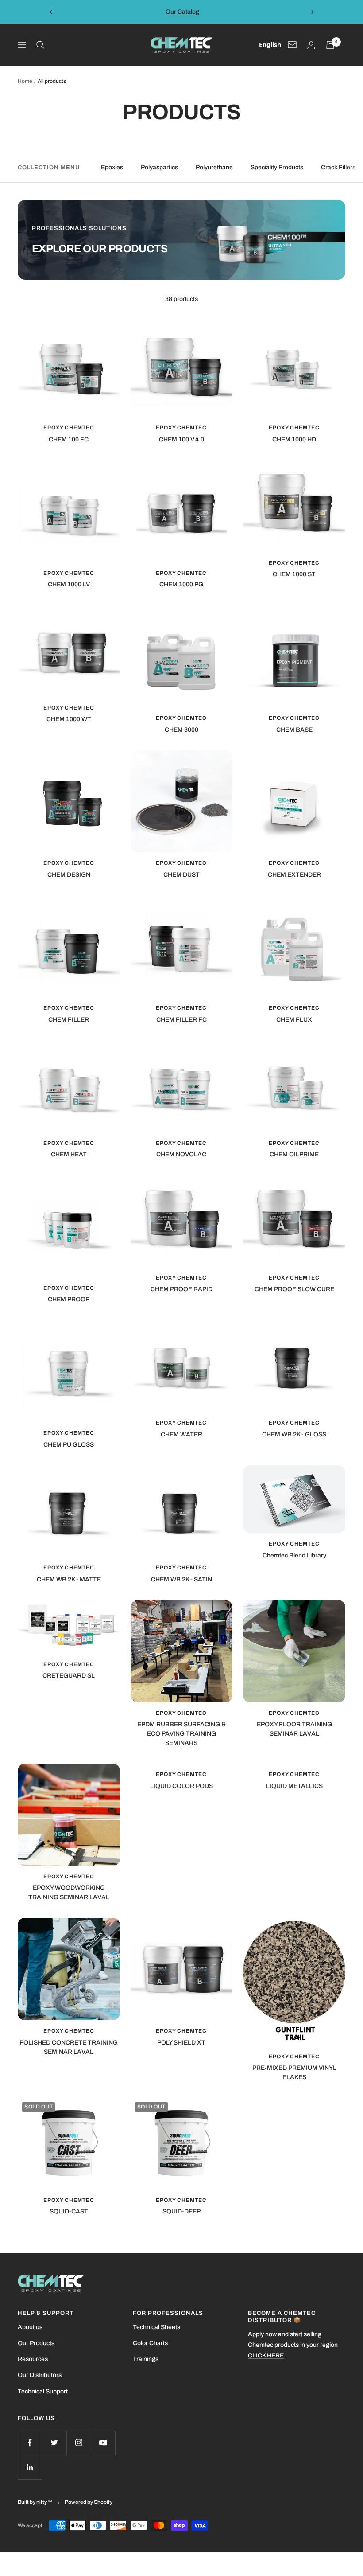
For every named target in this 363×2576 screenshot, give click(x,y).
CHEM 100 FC (69, 439)
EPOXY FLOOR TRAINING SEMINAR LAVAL (294, 1729)
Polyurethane (214, 167)
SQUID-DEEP (181, 2211)
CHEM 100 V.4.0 (181, 439)
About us (30, 2327)
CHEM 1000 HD (294, 439)
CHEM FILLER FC (181, 1020)
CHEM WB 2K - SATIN (181, 1579)
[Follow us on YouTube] (103, 2443)
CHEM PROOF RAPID (181, 1289)
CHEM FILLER (69, 1020)
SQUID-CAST (69, 2211)
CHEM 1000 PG (181, 584)
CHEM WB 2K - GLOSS (294, 1434)
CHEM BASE (294, 730)
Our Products (36, 2343)
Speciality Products (277, 167)
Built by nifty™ (35, 2502)
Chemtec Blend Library (294, 1555)
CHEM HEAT (69, 1154)
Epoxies (112, 167)
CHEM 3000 (181, 730)
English (270, 45)
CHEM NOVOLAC (181, 1154)
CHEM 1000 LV (69, 584)
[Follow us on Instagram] (79, 2443)
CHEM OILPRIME (294, 1154)
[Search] (40, 45)
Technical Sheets (156, 2327)
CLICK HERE (266, 2355)
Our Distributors (40, 2375)
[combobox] (270, 45)
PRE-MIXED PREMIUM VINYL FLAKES (294, 2073)
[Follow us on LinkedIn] (30, 2467)
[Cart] (330, 45)
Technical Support (43, 2391)
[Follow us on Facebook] (30, 2443)
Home (25, 81)
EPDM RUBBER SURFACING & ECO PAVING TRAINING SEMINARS (181, 1734)
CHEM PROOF (69, 1299)
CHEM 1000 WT (69, 719)
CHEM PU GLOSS (69, 1445)
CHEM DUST (181, 875)
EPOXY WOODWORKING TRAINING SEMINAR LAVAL (69, 1893)
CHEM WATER (181, 1434)
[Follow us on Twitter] (54, 2443)
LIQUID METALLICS (294, 1786)
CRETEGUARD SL (69, 1676)
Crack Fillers (338, 167)
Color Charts (150, 2343)
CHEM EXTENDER (294, 875)
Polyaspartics (159, 167)
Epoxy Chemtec (69, 428)
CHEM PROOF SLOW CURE (294, 1289)
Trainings (146, 2359)
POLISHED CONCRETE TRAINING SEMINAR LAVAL (69, 2047)
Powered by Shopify (89, 2502)
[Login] (311, 45)
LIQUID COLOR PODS (181, 1786)
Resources (33, 2359)
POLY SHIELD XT (181, 2043)
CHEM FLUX (294, 1020)
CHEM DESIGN (69, 875)
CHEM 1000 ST (294, 574)
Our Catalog (182, 12)
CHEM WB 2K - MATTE (69, 1579)
